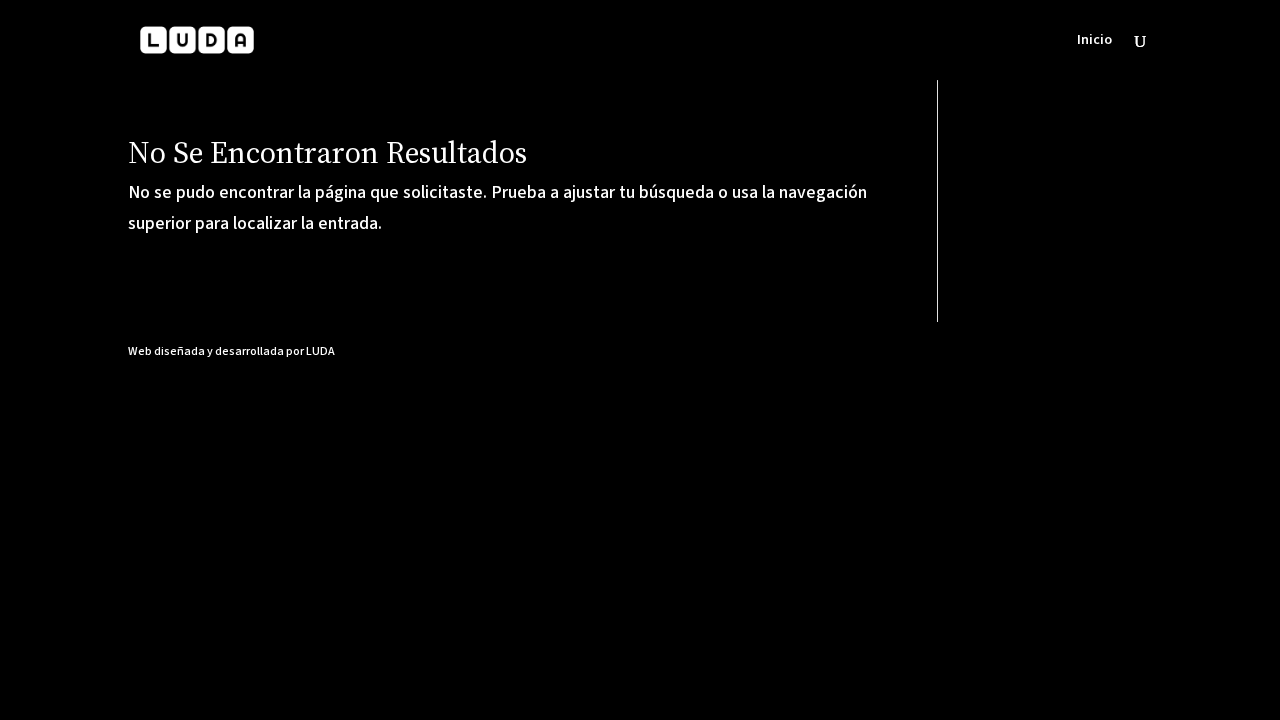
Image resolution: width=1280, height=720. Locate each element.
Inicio (1094, 41)
